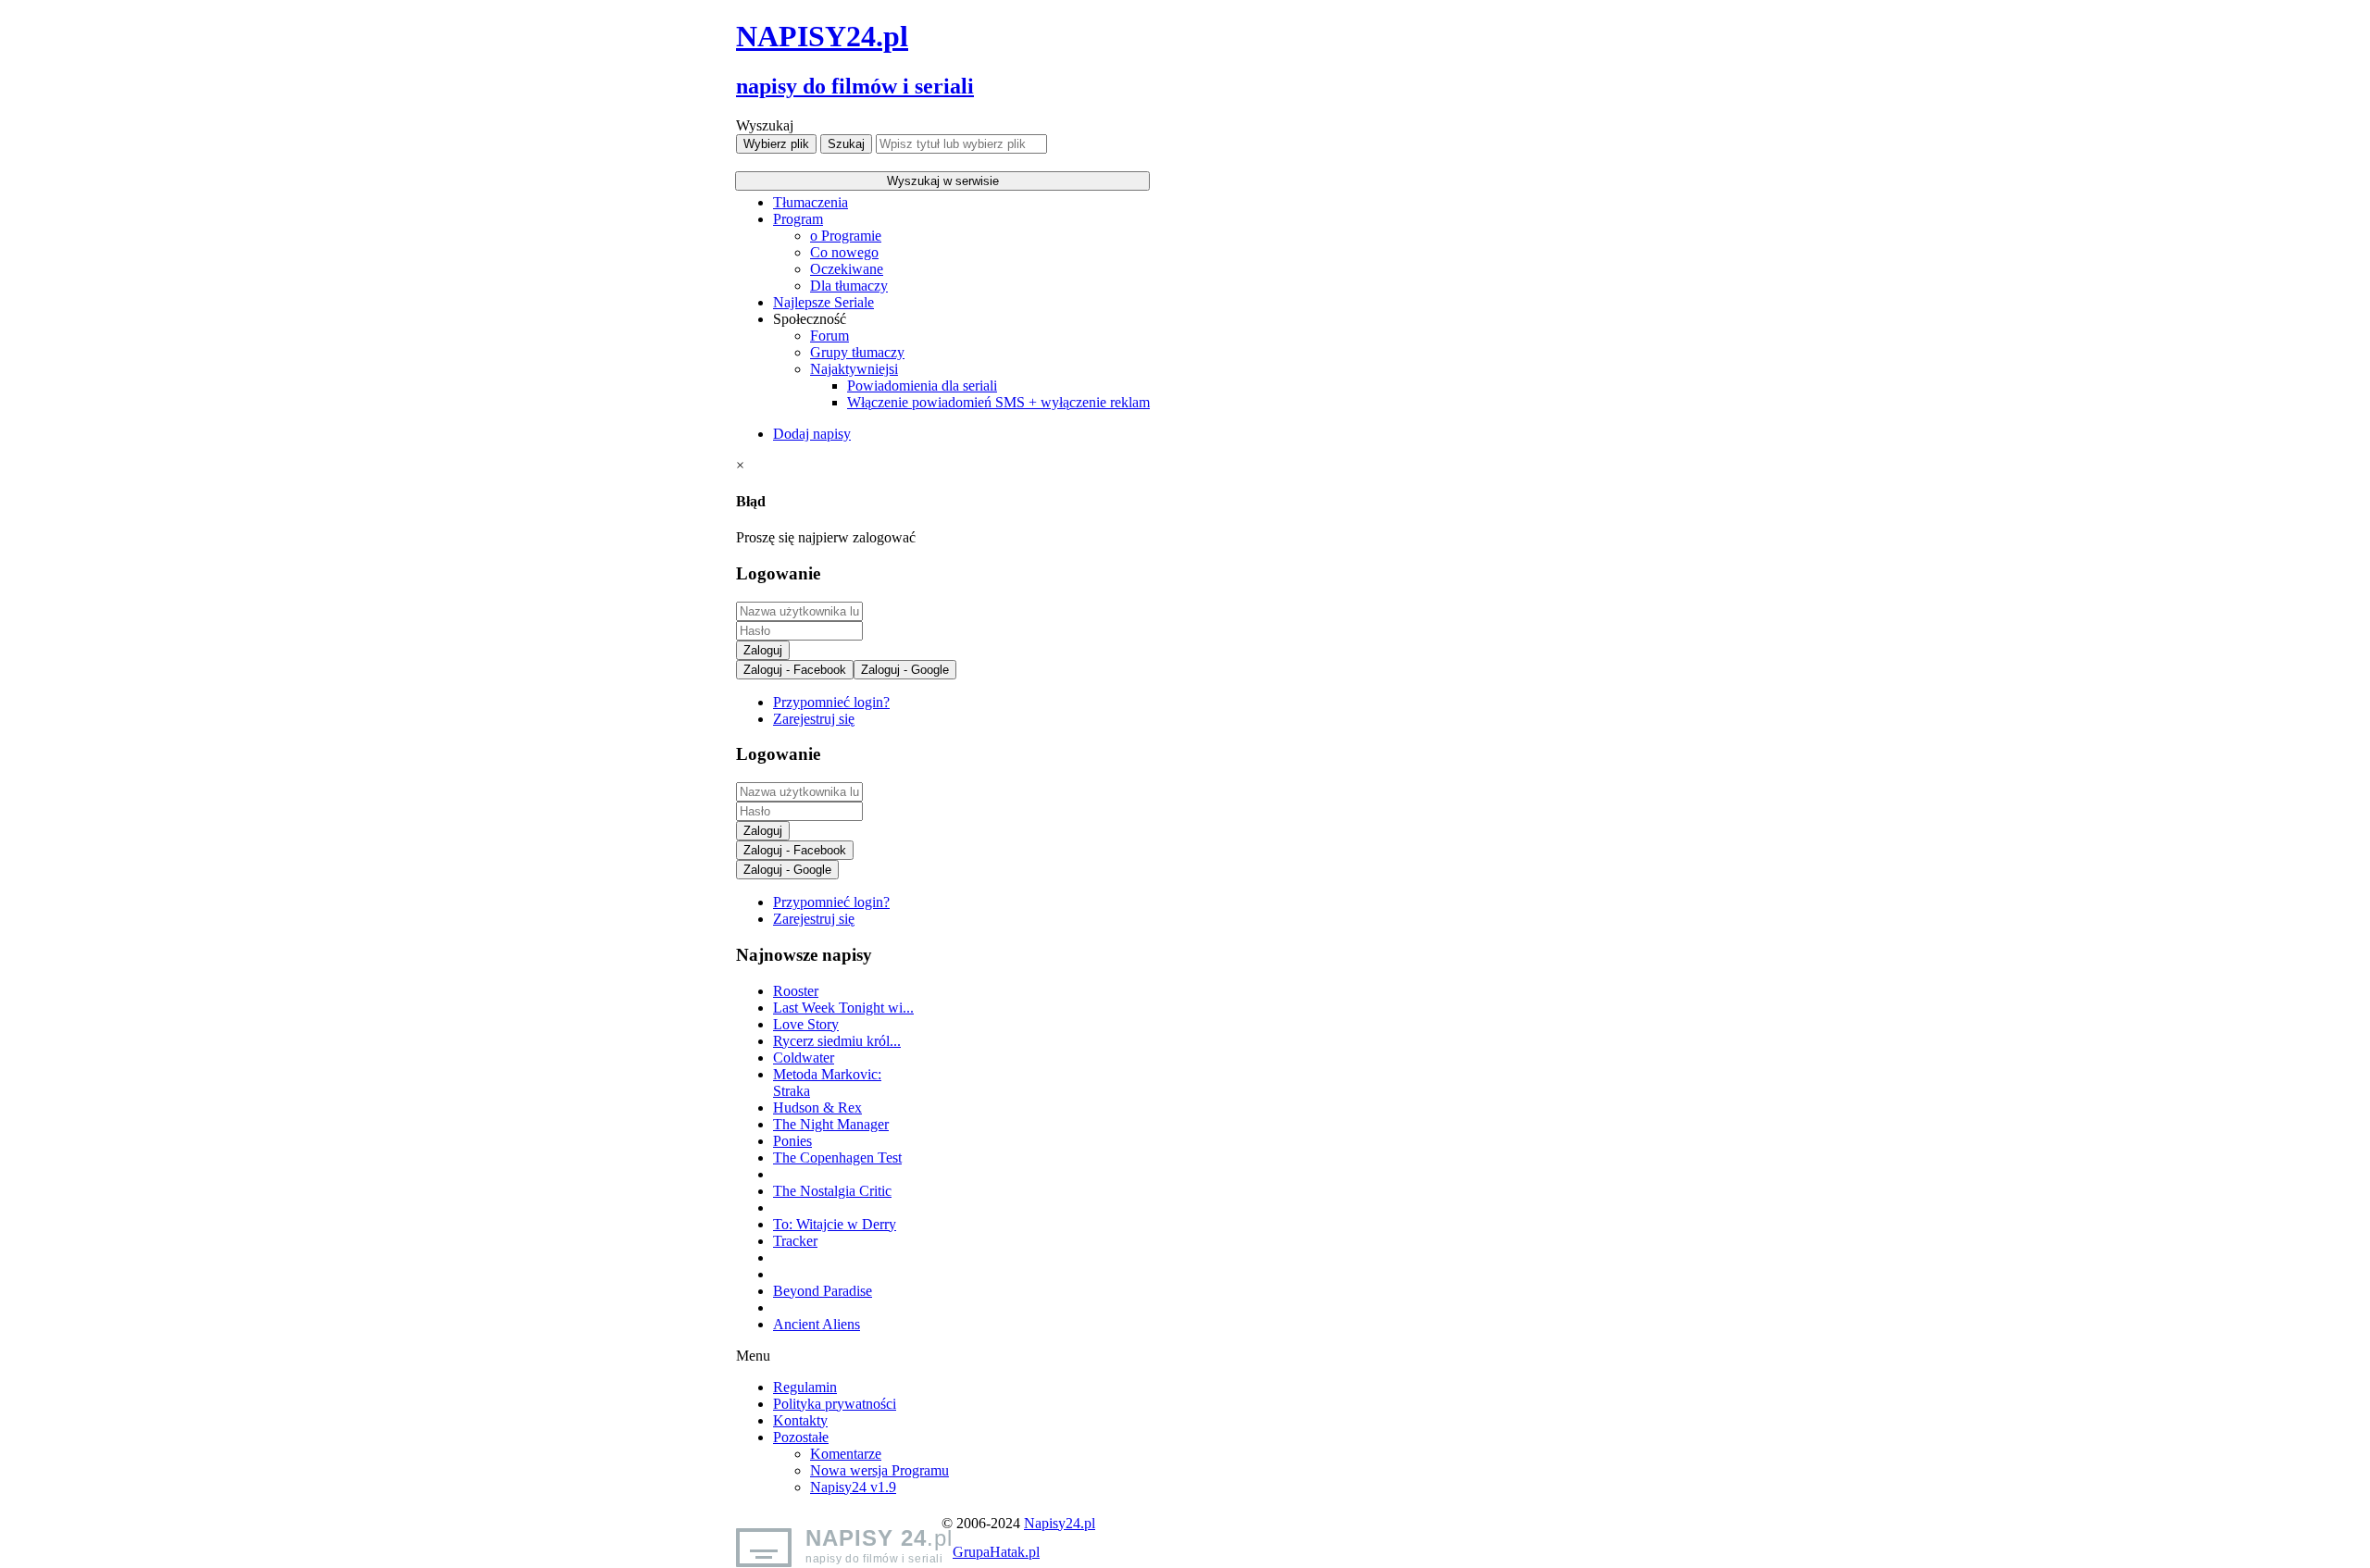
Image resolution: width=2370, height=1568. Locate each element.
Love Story (806, 1024)
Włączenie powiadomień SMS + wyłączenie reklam (998, 402)
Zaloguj (763, 650)
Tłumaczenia (811, 202)
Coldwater (804, 1058)
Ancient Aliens (817, 1324)
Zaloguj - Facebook (795, 670)
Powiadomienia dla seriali (922, 386)
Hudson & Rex (817, 1108)
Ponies (792, 1141)
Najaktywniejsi (854, 369)
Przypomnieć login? (831, 702)
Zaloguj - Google (905, 670)
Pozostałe (801, 1437)
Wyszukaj (765, 125)
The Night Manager (831, 1124)
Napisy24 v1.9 (853, 1487)
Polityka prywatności (835, 1404)
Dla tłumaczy (849, 286)
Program (798, 219)
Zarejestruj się (814, 719)
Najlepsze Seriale (823, 302)
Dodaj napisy (812, 434)
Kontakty (800, 1420)
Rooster (796, 991)
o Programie (846, 236)
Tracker (795, 1241)
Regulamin (805, 1387)
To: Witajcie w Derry (835, 1224)
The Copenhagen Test (837, 1157)
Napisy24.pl (1060, 1523)
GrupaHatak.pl (996, 1552)
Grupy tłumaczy (857, 352)
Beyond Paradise (823, 1291)
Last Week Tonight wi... (843, 1008)
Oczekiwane (847, 269)
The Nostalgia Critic (832, 1191)
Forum (829, 336)
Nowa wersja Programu (879, 1470)
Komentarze (846, 1454)
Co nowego (844, 252)
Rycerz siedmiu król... (837, 1041)
